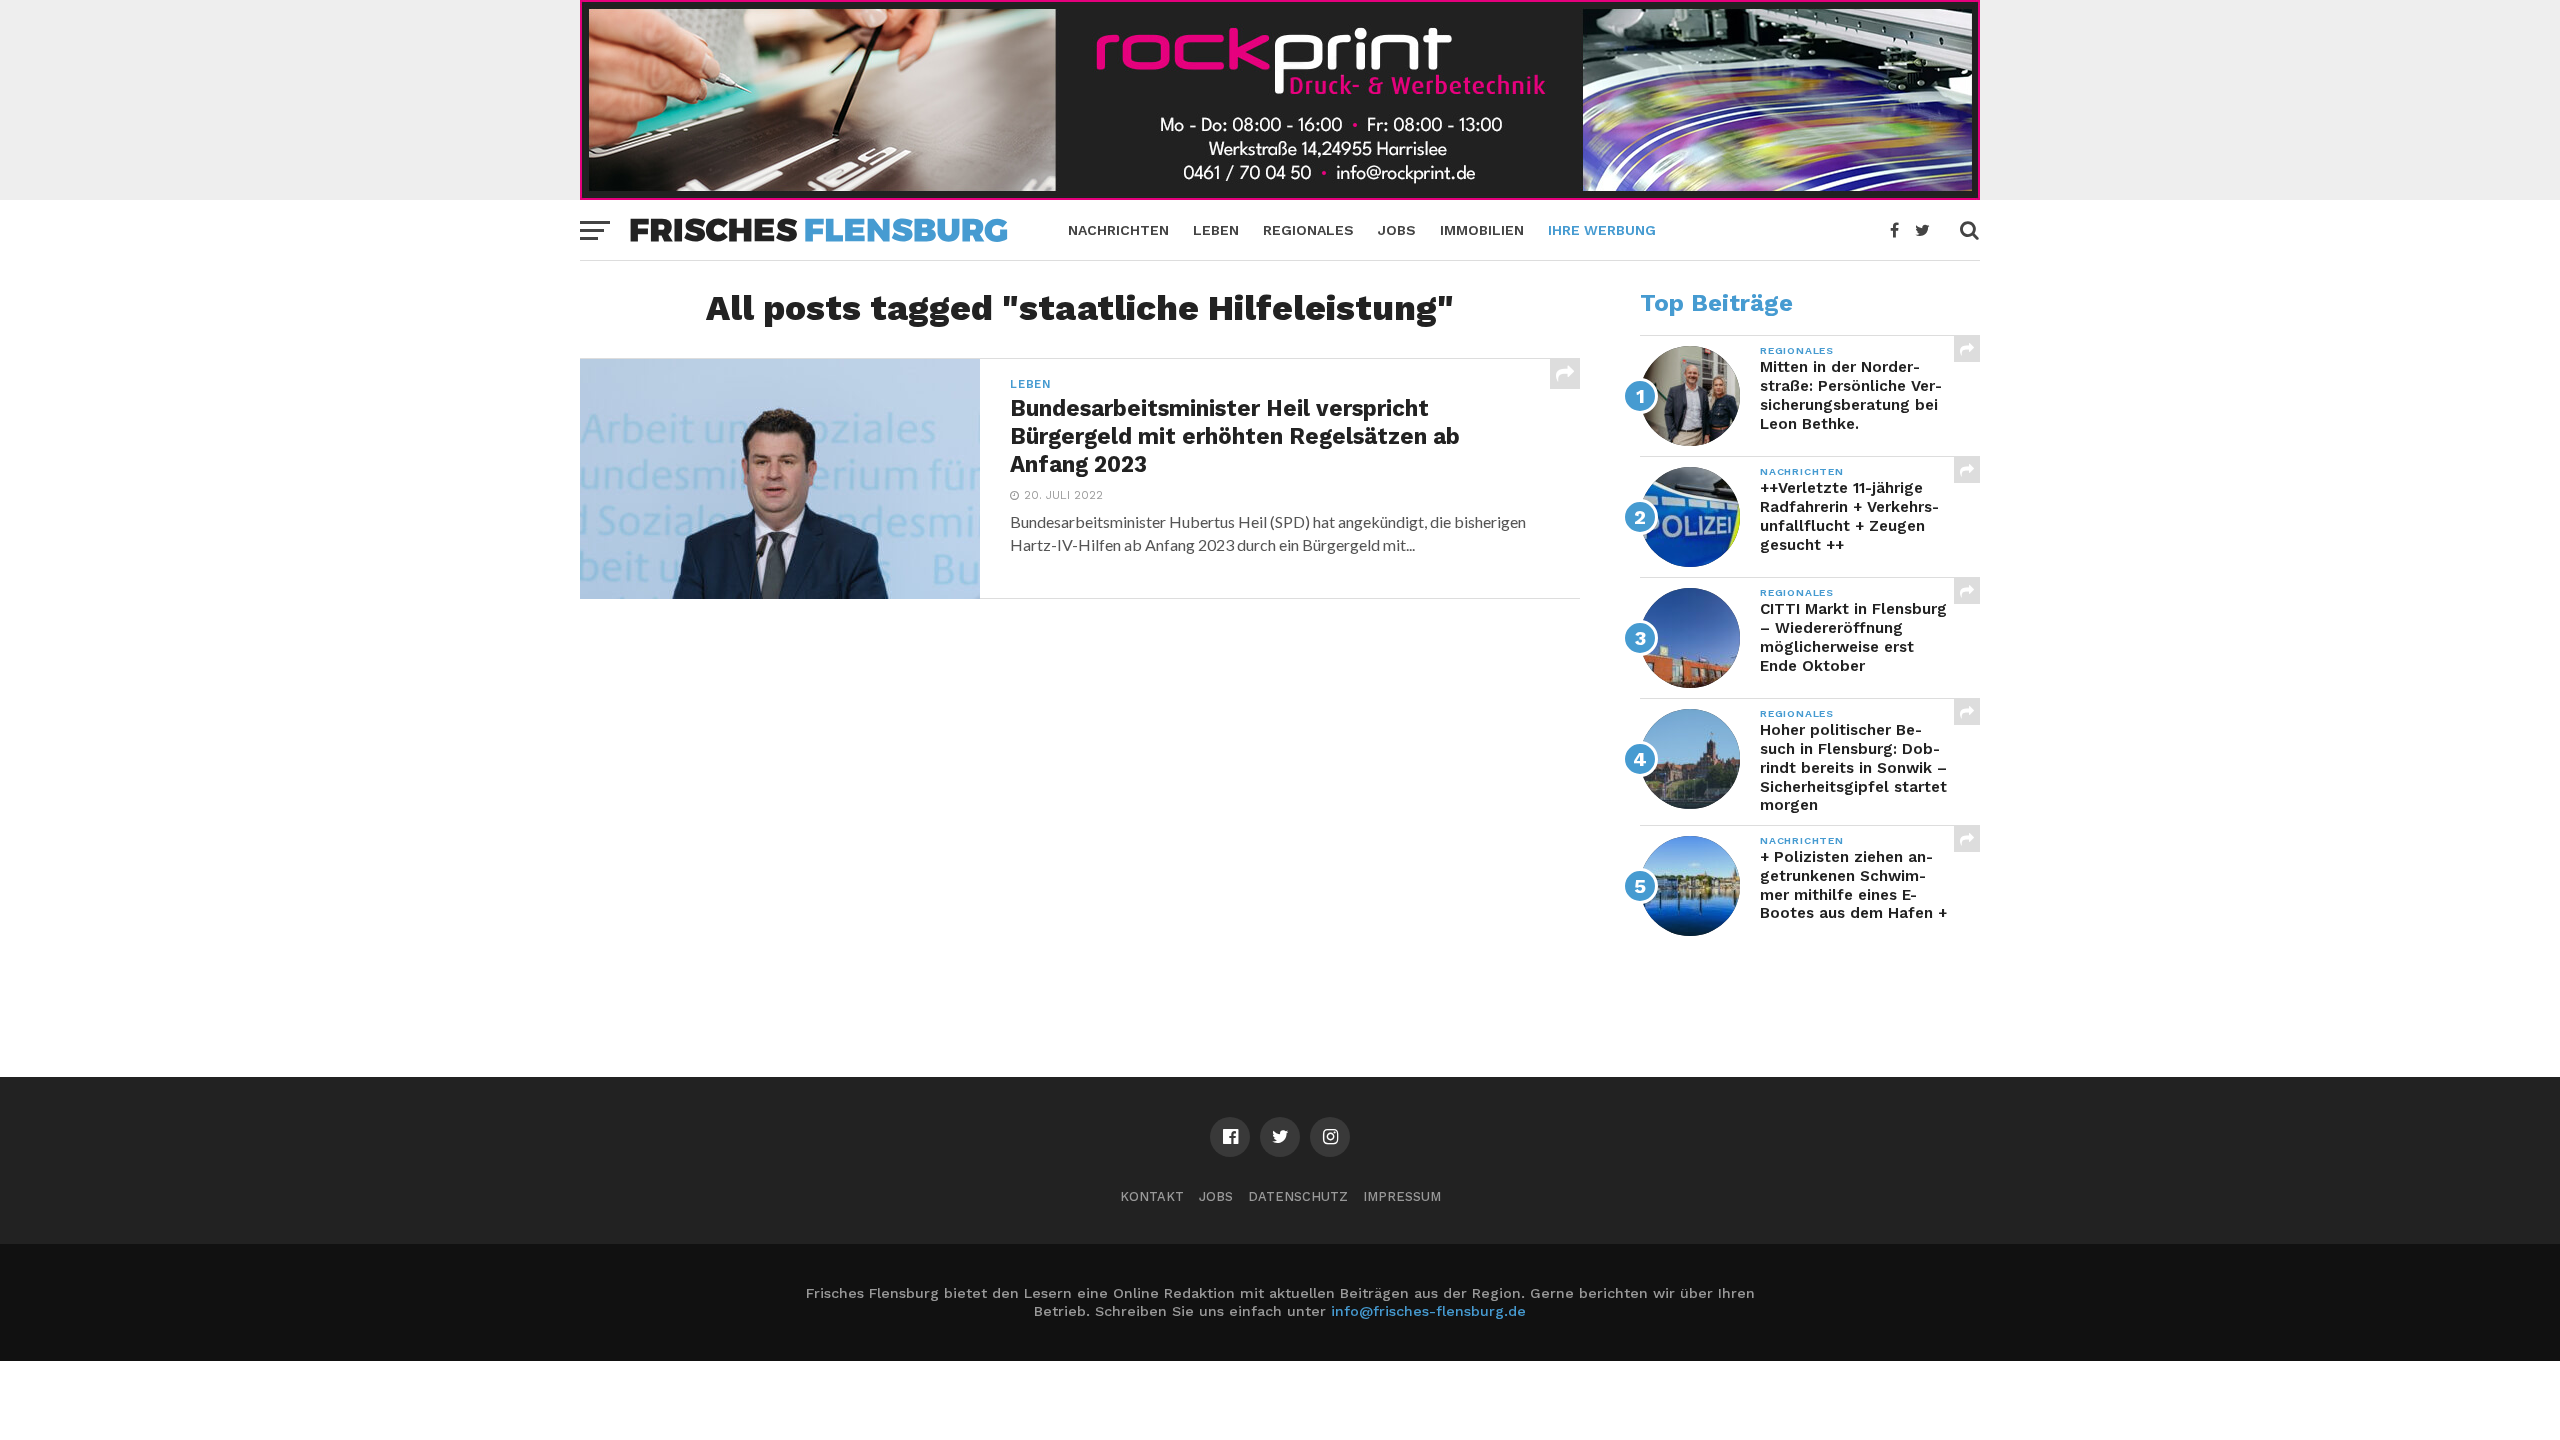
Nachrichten (1118, 230)
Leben (1216, 230)
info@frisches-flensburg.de (1428, 1311)
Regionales (1308, 230)
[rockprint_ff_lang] (1280, 193)
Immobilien (1482, 230)
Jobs (1397, 230)
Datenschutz (1298, 1196)
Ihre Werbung (1602, 230)
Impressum (1402, 1196)
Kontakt (1152, 1196)
